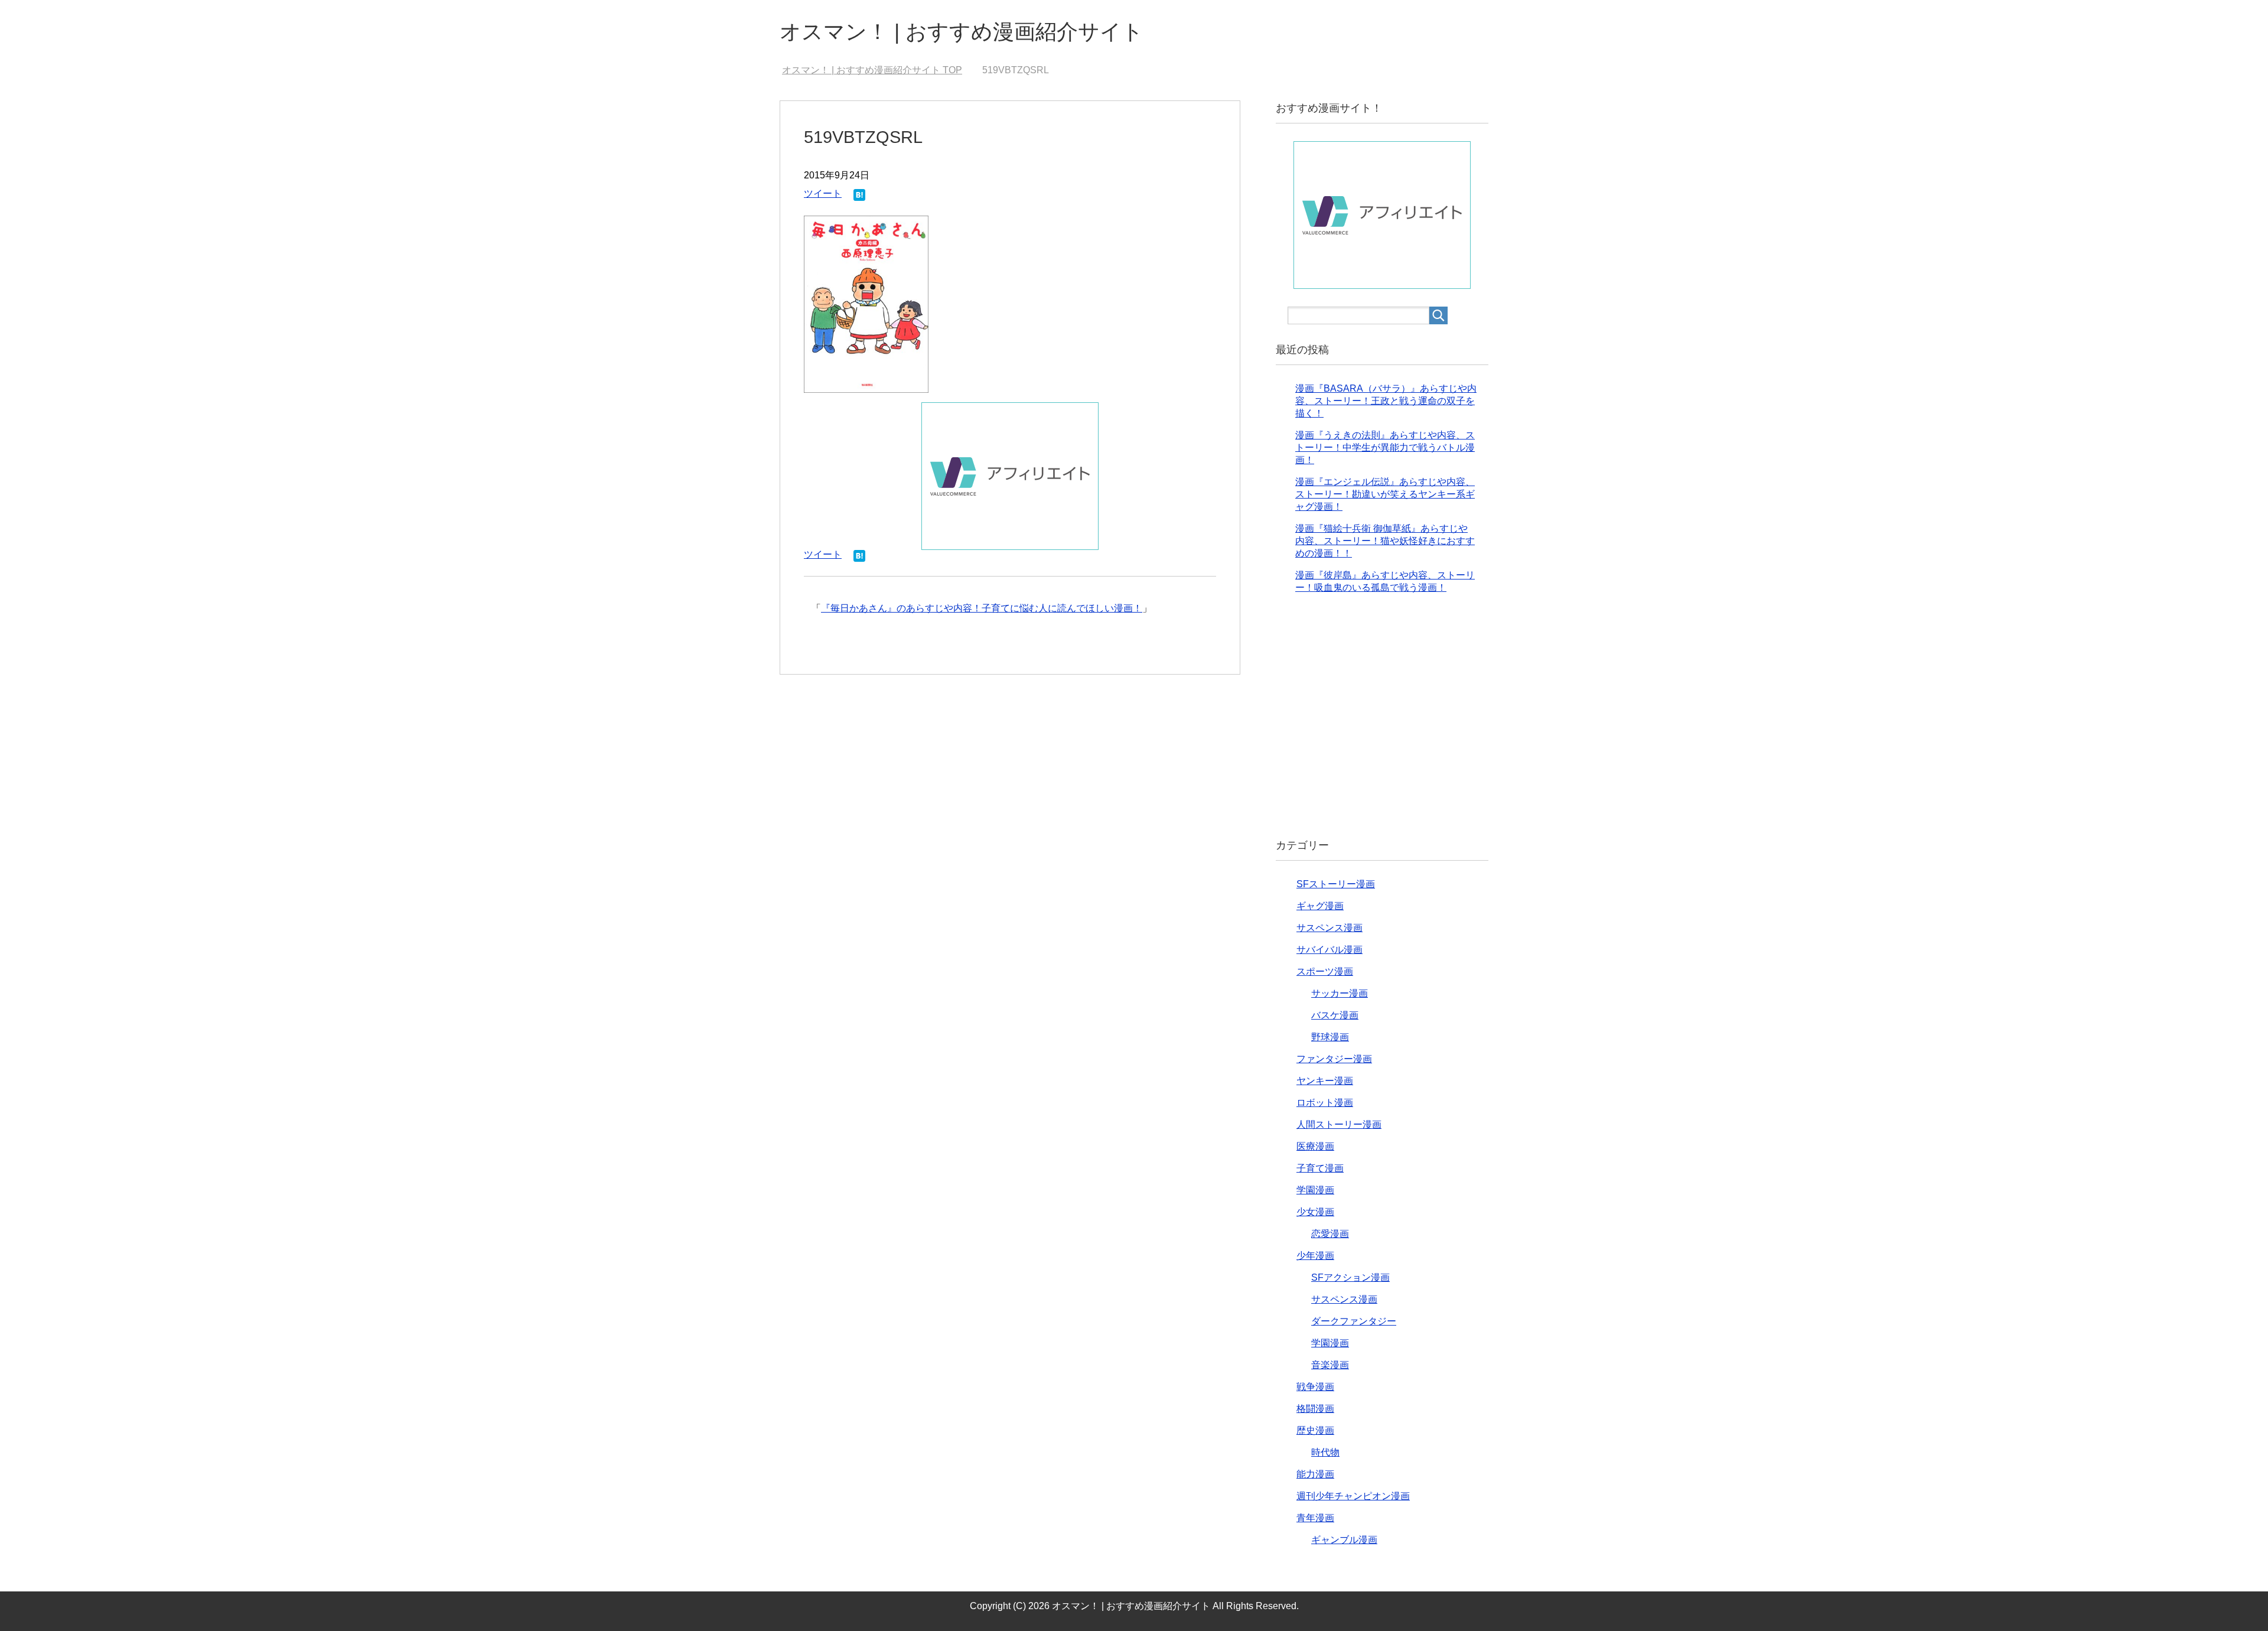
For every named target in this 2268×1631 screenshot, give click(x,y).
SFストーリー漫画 (1336, 884)
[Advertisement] (1382, 726)
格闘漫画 (1315, 1409)
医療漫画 (1315, 1146)
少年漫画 (1315, 1256)
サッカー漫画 (1340, 993)
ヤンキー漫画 (1325, 1081)
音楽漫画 (1330, 1365)
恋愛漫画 (1330, 1234)
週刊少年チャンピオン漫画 (1353, 1496)
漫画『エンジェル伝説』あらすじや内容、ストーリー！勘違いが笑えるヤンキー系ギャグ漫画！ (1385, 494)
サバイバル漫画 (1329, 950)
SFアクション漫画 (1350, 1277)
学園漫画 (1315, 1190)
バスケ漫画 (1335, 1015)
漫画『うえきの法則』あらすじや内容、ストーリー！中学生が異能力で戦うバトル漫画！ (1385, 447)
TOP (879, 70)
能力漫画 (1315, 1474)
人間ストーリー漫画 (1339, 1124)
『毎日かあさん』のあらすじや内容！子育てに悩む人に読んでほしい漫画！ (982, 608)
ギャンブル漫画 (1344, 1540)
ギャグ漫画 (1320, 906)
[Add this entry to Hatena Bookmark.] (859, 196)
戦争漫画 (1315, 1387)
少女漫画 (1315, 1212)
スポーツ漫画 (1325, 971)
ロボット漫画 (1325, 1103)
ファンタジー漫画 (1334, 1059)
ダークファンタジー (1354, 1321)
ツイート (823, 193)
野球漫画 (1330, 1037)
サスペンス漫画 (1329, 928)
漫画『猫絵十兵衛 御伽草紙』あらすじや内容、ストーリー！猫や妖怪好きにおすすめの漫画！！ (1385, 541)
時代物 (1325, 1452)
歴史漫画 (1315, 1430)
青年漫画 (1315, 1518)
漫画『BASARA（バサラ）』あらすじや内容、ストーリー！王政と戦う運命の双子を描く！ (1386, 401)
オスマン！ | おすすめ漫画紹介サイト (962, 32)
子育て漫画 (1320, 1168)
